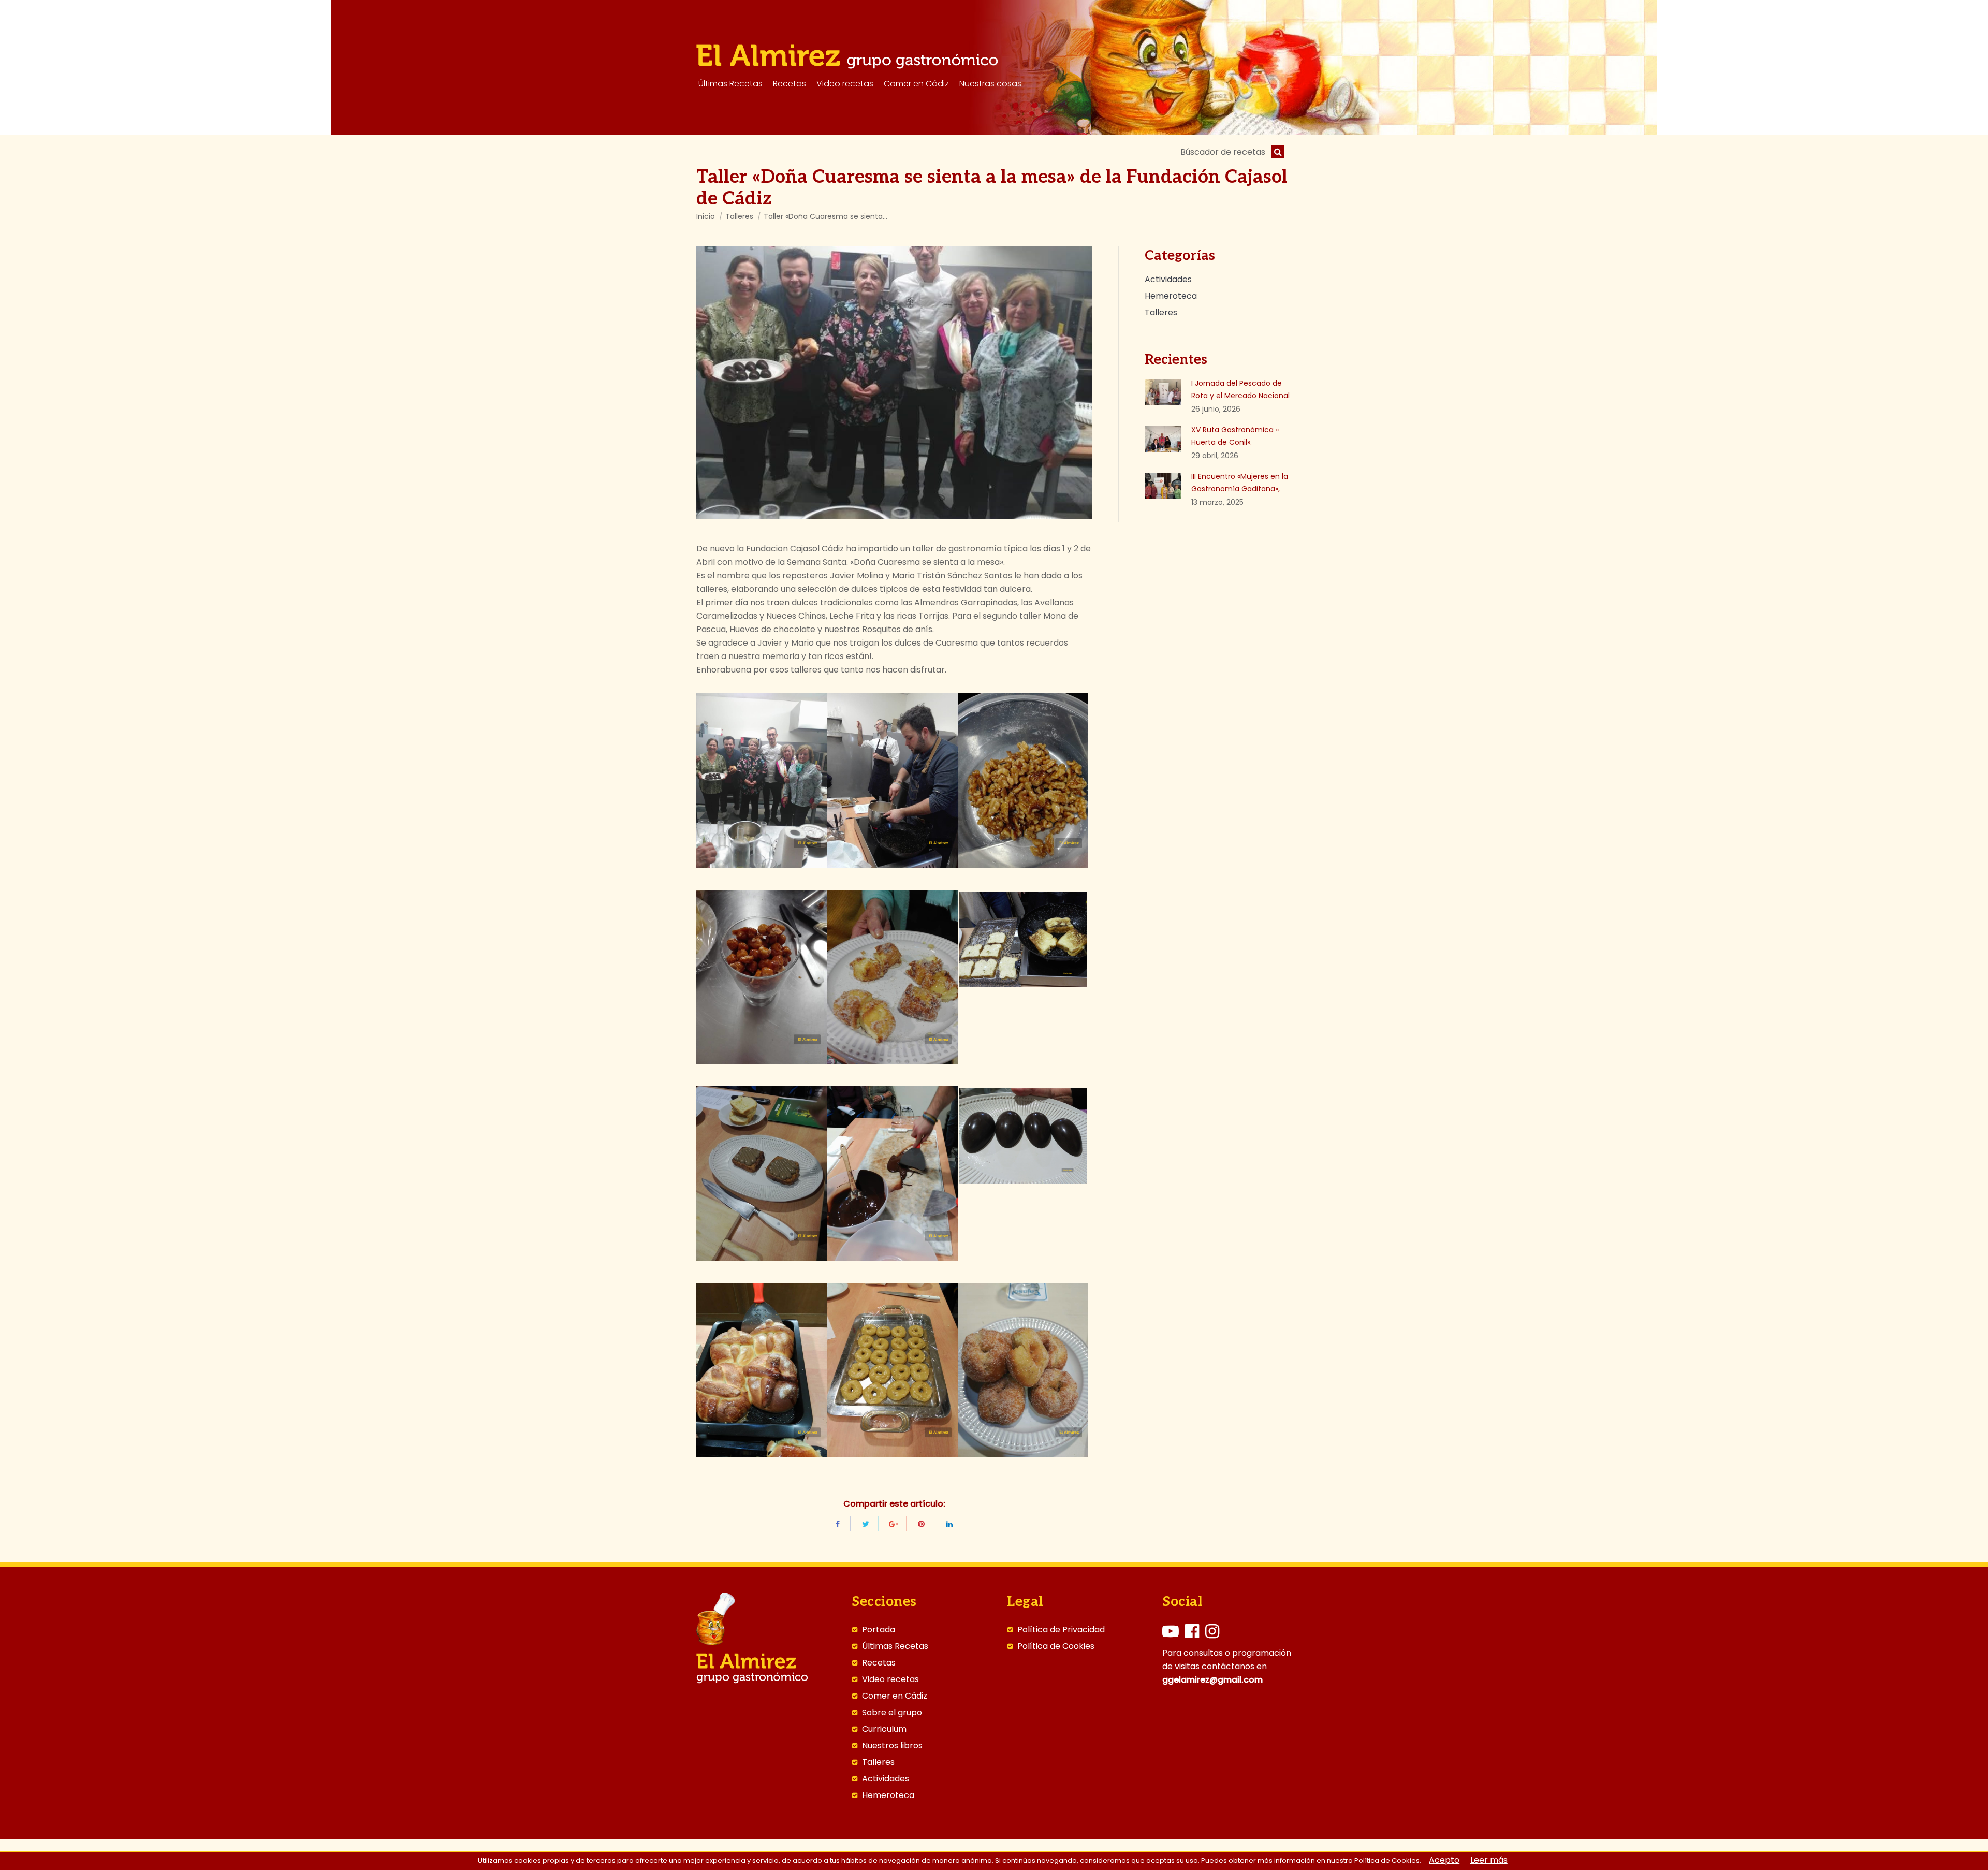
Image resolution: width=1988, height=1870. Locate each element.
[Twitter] (866, 1524)
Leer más (1489, 1860)
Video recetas (890, 1679)
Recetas (879, 1663)
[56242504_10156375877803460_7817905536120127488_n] (892, 977)
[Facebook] (838, 1524)
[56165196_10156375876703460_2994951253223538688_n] (892, 780)
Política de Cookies (1056, 1646)
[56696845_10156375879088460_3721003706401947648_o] (1023, 1136)
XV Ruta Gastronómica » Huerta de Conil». (1235, 436)
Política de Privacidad (1061, 1630)
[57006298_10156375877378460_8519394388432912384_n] (1023, 780)
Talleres (739, 216)
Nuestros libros (892, 1746)
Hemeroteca (888, 1795)
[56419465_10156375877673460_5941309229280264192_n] (762, 977)
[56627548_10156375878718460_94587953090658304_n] (762, 1173)
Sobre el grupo (892, 1713)
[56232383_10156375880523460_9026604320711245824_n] (892, 1173)
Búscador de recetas (1223, 152)
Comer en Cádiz (895, 1696)
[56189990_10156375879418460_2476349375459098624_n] (762, 1370)
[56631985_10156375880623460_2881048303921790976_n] (1023, 1370)
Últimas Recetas (895, 1646)
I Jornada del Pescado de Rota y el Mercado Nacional (1240, 389)
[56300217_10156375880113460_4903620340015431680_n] (892, 1370)
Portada (879, 1630)
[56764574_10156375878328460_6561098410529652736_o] (1023, 939)
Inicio (706, 216)
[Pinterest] (922, 1524)
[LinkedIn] (949, 1524)
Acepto (1444, 1860)
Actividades (886, 1779)
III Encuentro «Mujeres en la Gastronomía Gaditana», (1240, 483)
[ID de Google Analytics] (894, 1524)
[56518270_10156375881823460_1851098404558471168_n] (762, 780)
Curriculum (884, 1729)
